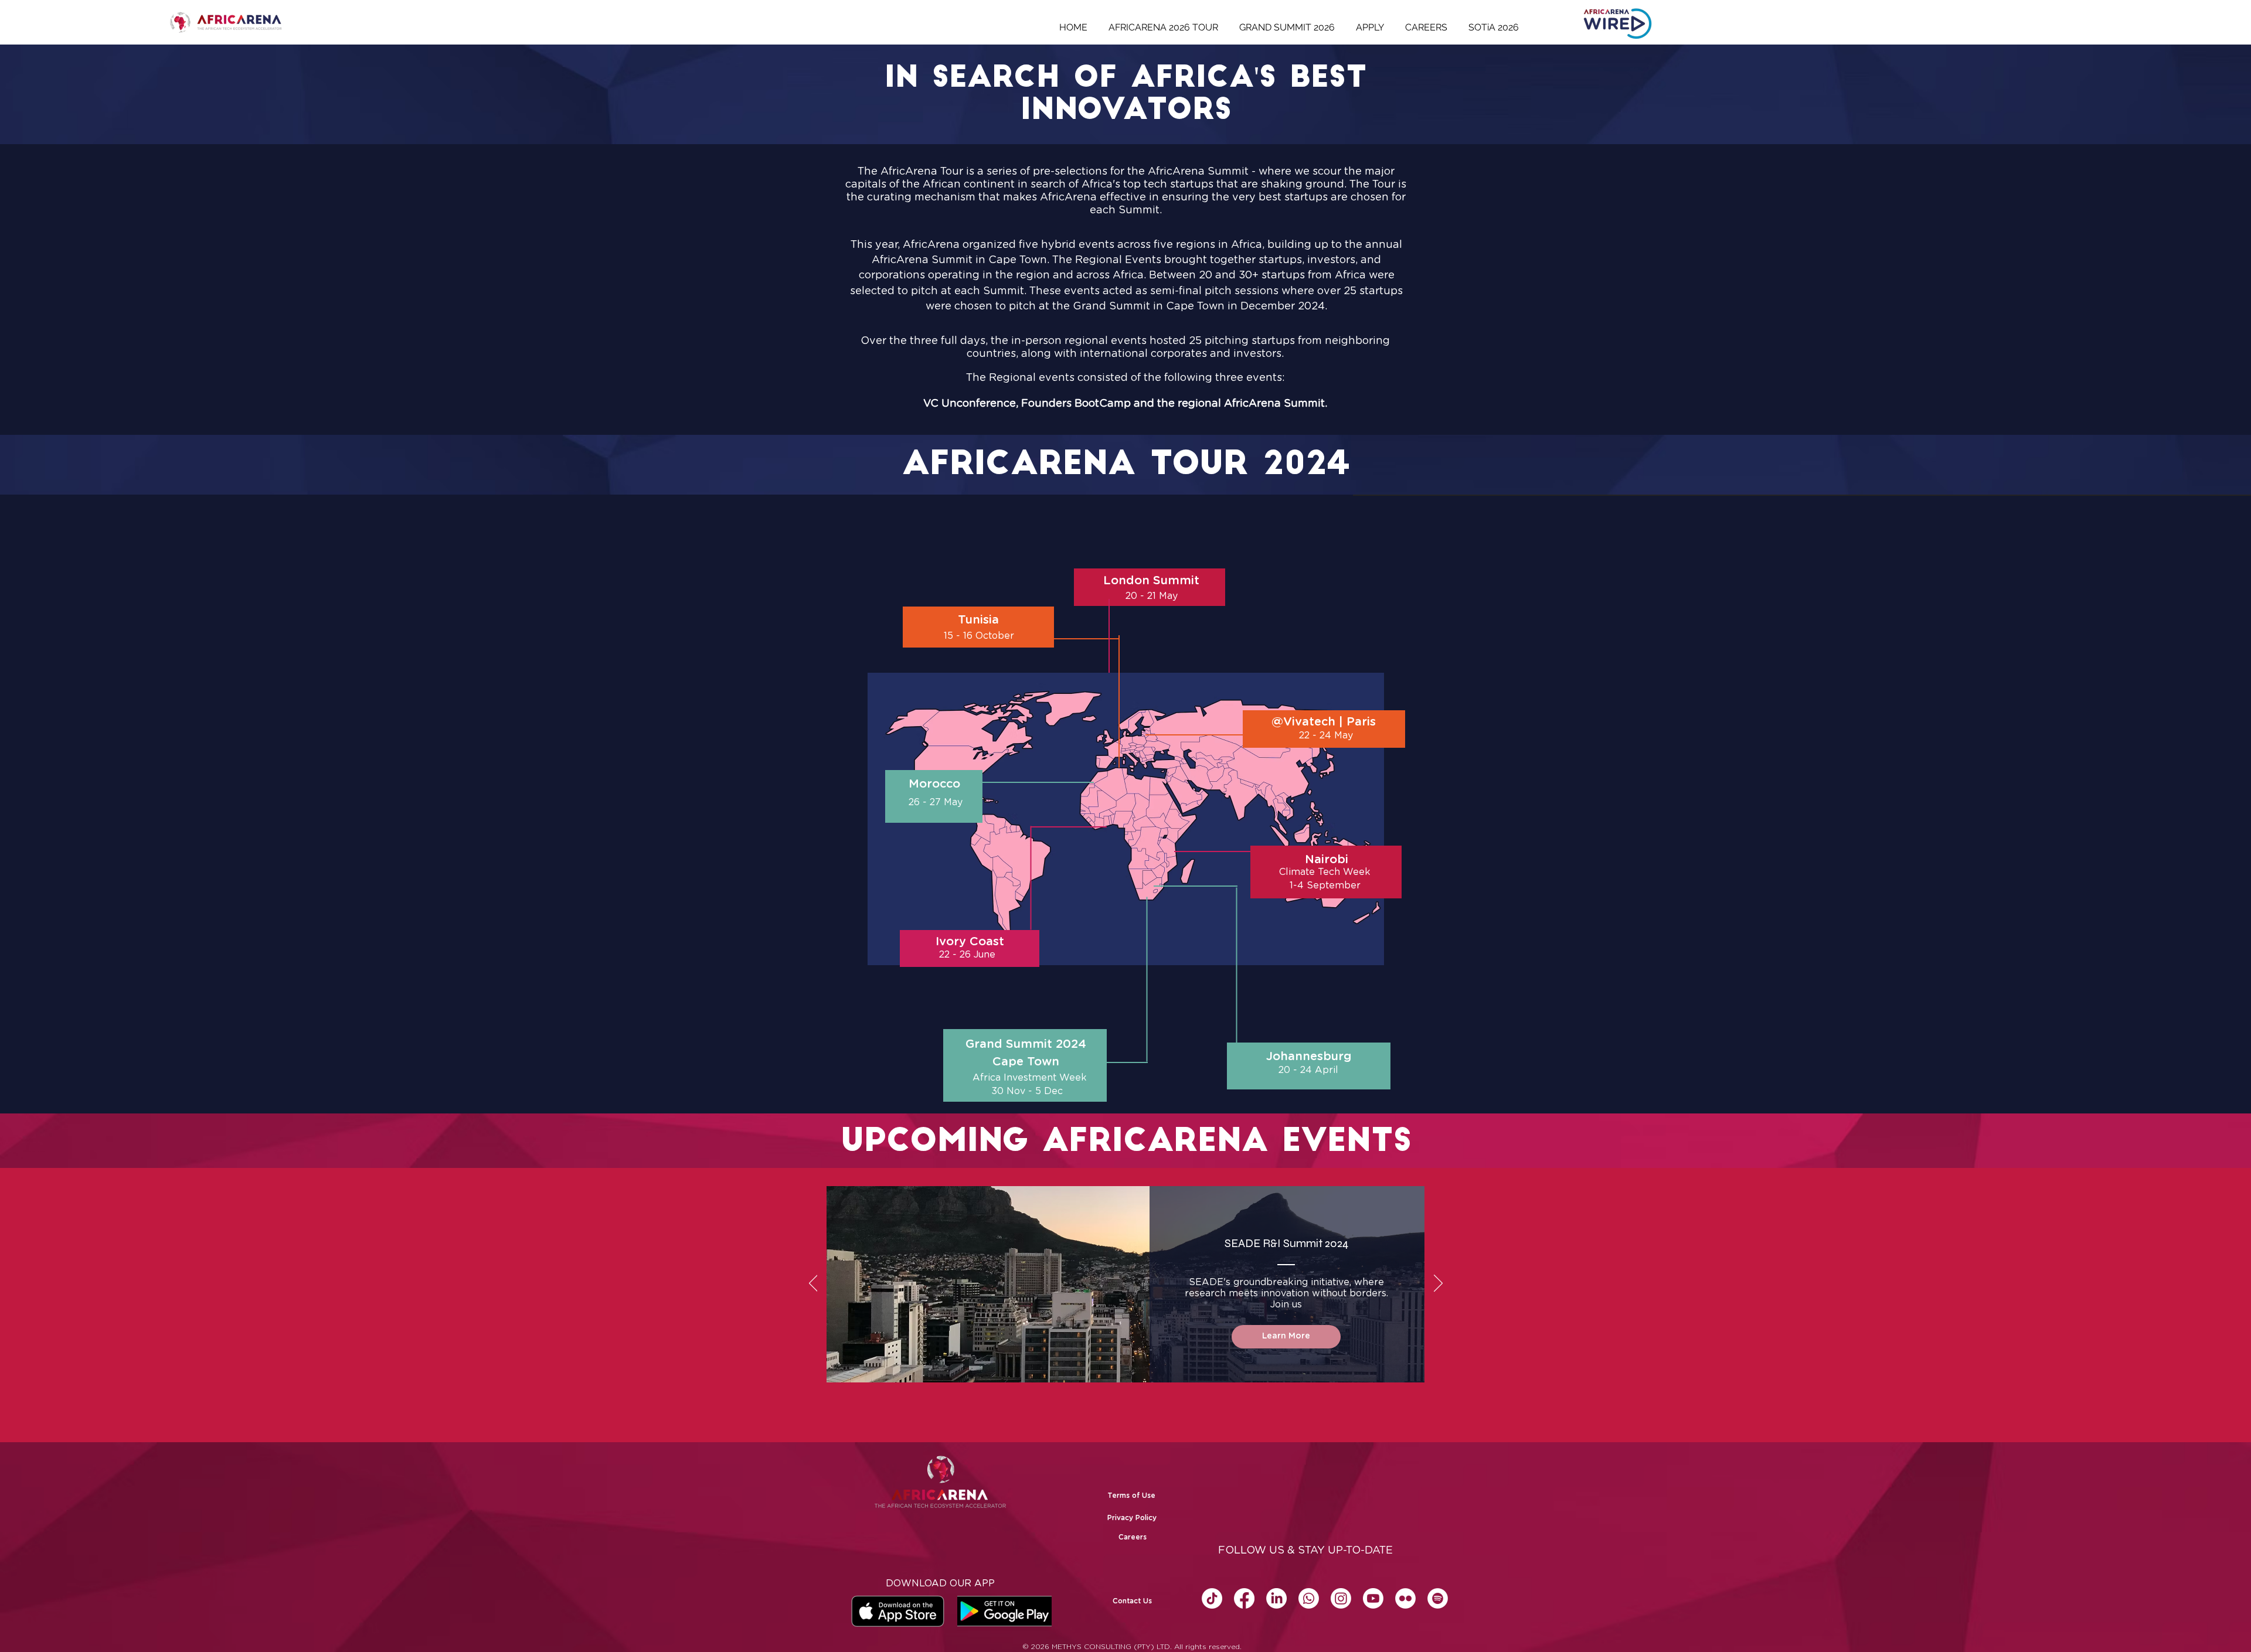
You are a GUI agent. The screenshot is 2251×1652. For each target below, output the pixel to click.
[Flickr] (1405, 1598)
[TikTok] (1212, 1598)
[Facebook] (1244, 1598)
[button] (1132, 1601)
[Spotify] (1438, 1598)
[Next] (1438, 1284)
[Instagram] (1341, 1598)
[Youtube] (1373, 1598)
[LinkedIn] (1276, 1598)
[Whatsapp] (1309, 1598)
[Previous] (813, 1284)
